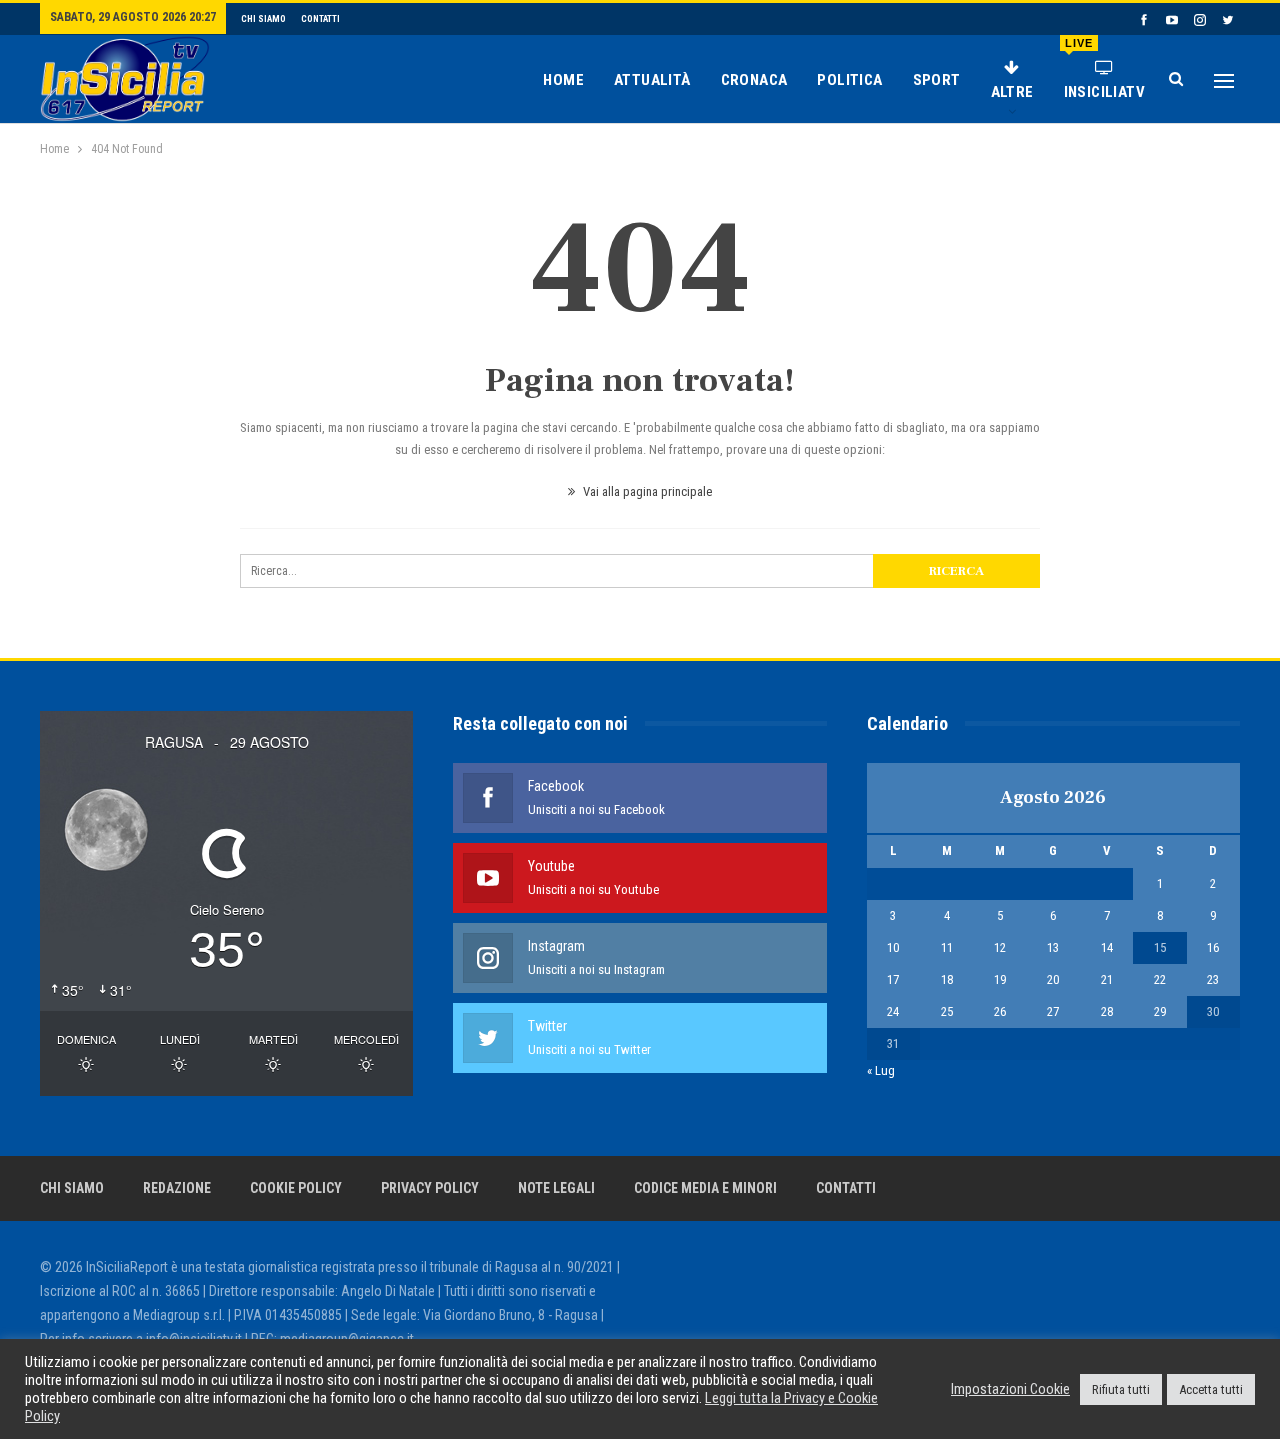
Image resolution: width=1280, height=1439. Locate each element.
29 (1160, 1011)
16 (1213, 947)
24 (893, 1011)
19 (1000, 979)
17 (893, 979)
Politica (849, 80)
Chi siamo (263, 19)
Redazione (177, 1188)
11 (947, 947)
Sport (937, 80)
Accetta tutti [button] (1211, 1389)
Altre (1012, 92)
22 (1160, 979)
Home (563, 80)
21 (1107, 979)
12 (1000, 947)
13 (1053, 947)
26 (1000, 1011)
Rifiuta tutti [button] (1121, 1389)
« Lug (881, 1070)
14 (1107, 947)
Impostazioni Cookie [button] (1010, 1389)
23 (1213, 979)
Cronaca (754, 80)
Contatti (320, 19)
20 (1053, 979)
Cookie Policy (296, 1188)
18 (947, 979)
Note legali (556, 1188)
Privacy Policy (430, 1188)
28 (1107, 1011)
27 (1053, 1011)
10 (893, 947)
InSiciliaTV (1104, 69)
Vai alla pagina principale (646, 491)
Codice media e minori (705, 1188)
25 (947, 1011)
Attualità (652, 80)
